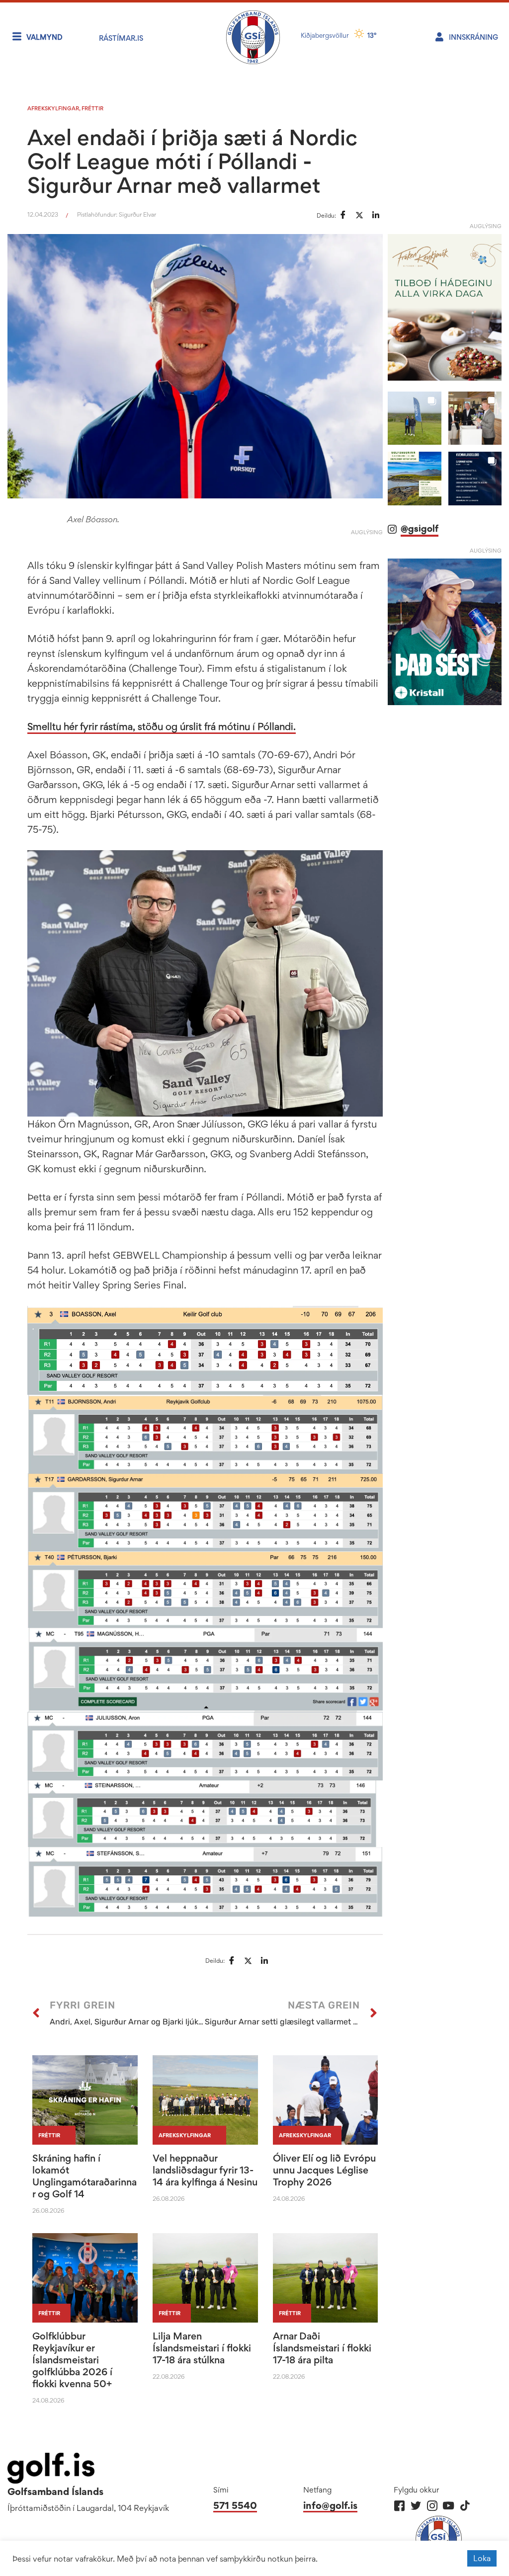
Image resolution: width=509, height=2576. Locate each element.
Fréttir (92, 108)
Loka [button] (482, 2558)
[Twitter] (416, 2506)
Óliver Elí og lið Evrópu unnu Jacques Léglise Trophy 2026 (324, 2170)
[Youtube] (449, 2506)
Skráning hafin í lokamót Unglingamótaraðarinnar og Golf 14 (85, 2176)
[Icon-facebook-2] (399, 2506)
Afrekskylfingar (53, 108)
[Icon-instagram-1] (432, 2506)
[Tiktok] (465, 2506)
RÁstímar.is (121, 38)
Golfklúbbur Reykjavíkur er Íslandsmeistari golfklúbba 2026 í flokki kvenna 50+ (72, 2360)
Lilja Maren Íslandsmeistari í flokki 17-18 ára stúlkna (202, 2348)
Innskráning (473, 37)
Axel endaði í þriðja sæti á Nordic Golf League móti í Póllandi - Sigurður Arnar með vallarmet (192, 161)
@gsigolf (420, 528)
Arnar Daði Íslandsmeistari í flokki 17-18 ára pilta (322, 2348)
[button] (414, 418)
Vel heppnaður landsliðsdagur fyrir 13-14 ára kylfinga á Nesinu (205, 2170)
